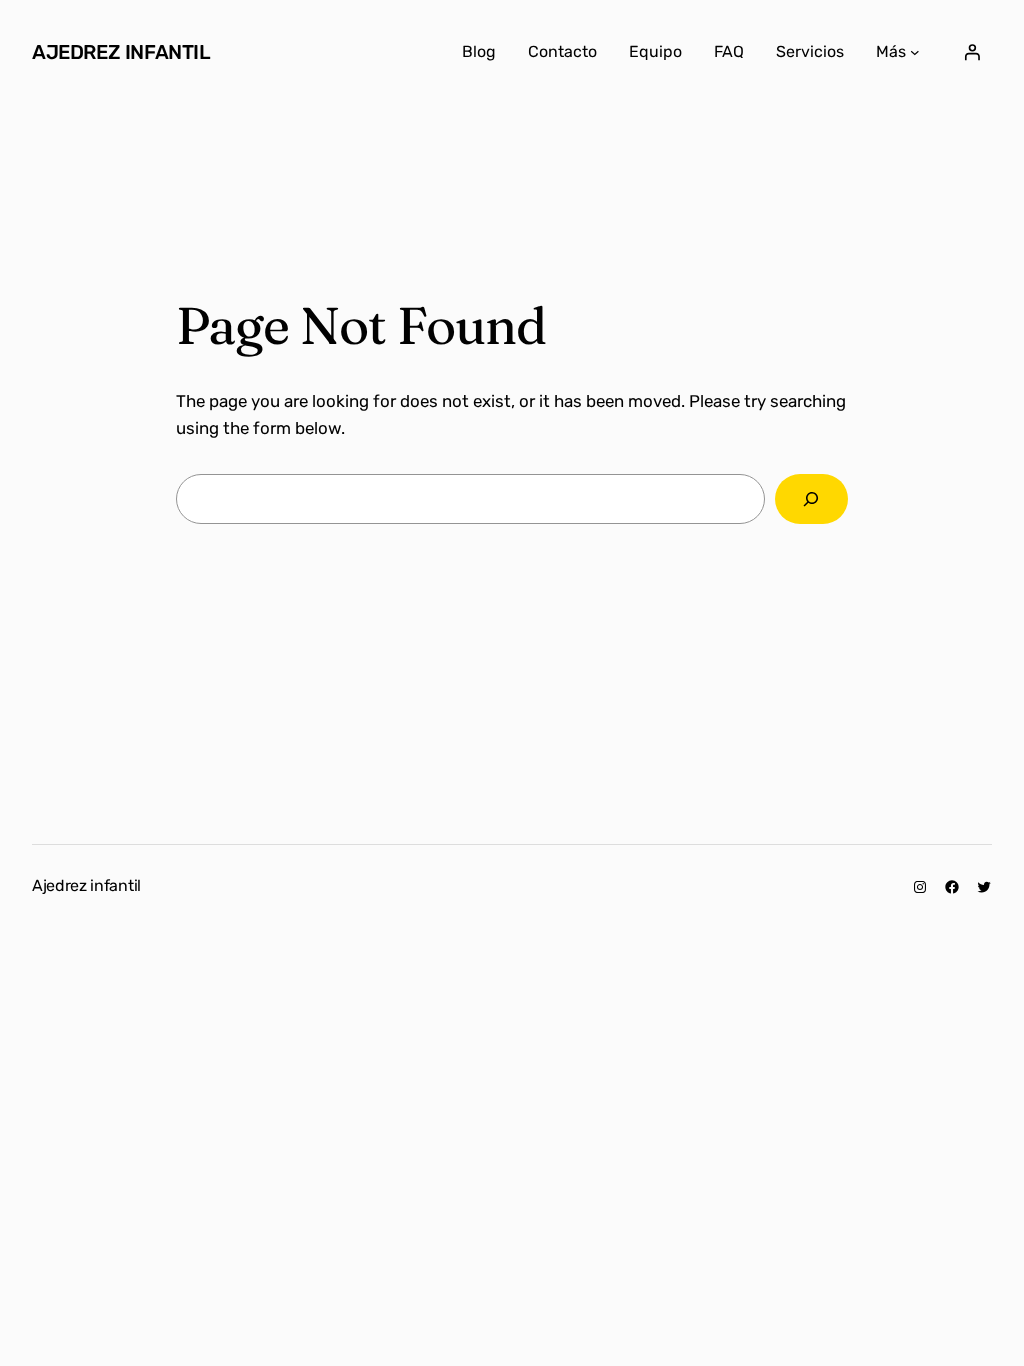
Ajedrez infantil (121, 52)
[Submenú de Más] (915, 52)
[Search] (811, 499)
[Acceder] (972, 52)
